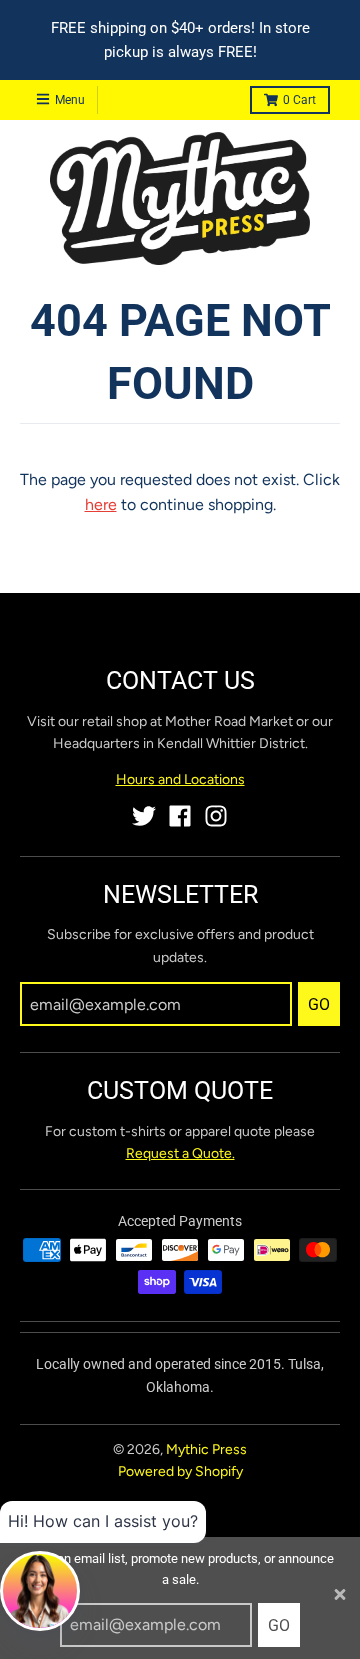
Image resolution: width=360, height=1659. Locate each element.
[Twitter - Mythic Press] (144, 816)
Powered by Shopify (180, 1471)
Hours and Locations (180, 779)
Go (279, 1625)
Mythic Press (206, 1449)
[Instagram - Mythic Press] (216, 816)
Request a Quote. (180, 1153)
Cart (299, 100)
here (101, 504)
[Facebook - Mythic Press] (180, 816)
